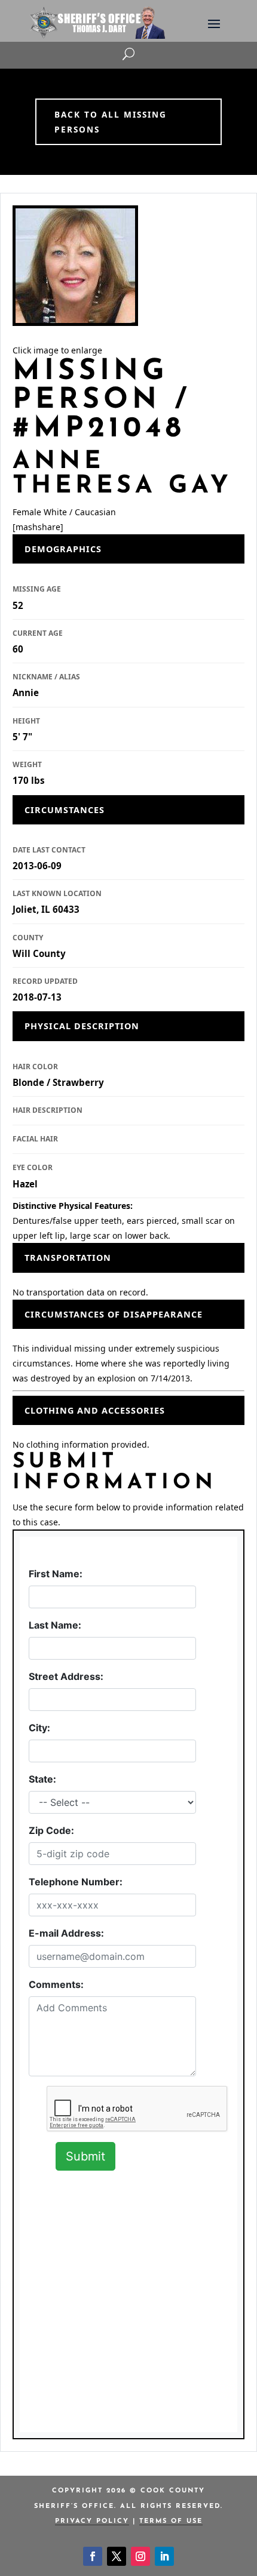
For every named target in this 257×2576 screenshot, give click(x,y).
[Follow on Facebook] (93, 2556)
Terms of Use (171, 2521)
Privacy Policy (92, 2521)
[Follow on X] (117, 2556)
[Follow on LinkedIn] (164, 2556)
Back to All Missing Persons (111, 122)
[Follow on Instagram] (140, 2556)
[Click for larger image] (75, 266)
